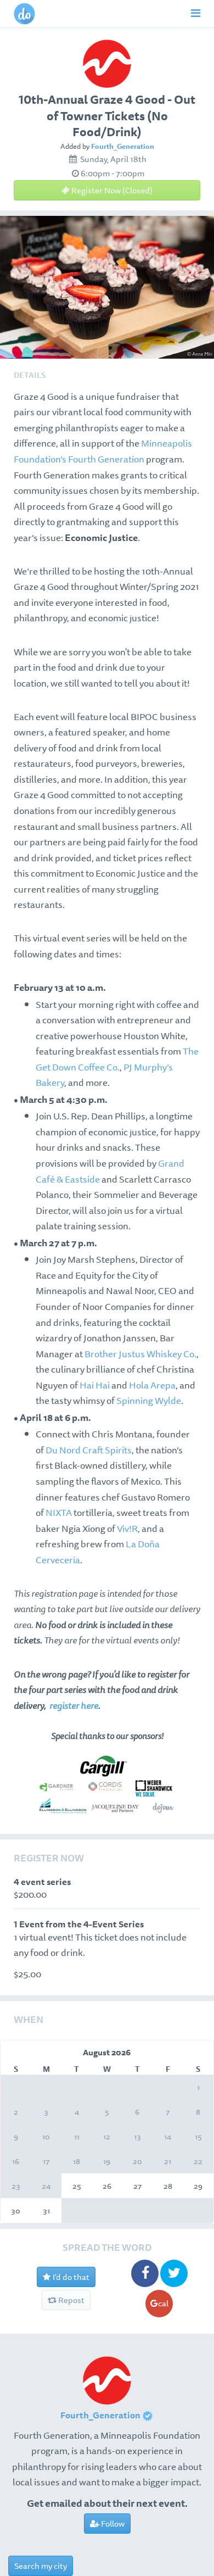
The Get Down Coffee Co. (117, 1059)
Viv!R (127, 1528)
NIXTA (60, 1512)
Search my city (41, 2566)
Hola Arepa (152, 1385)
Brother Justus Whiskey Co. (140, 1354)
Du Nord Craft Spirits (89, 1450)
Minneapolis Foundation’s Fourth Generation (103, 451)
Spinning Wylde (149, 1400)
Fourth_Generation (123, 146)
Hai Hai (95, 1385)
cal (163, 2303)
